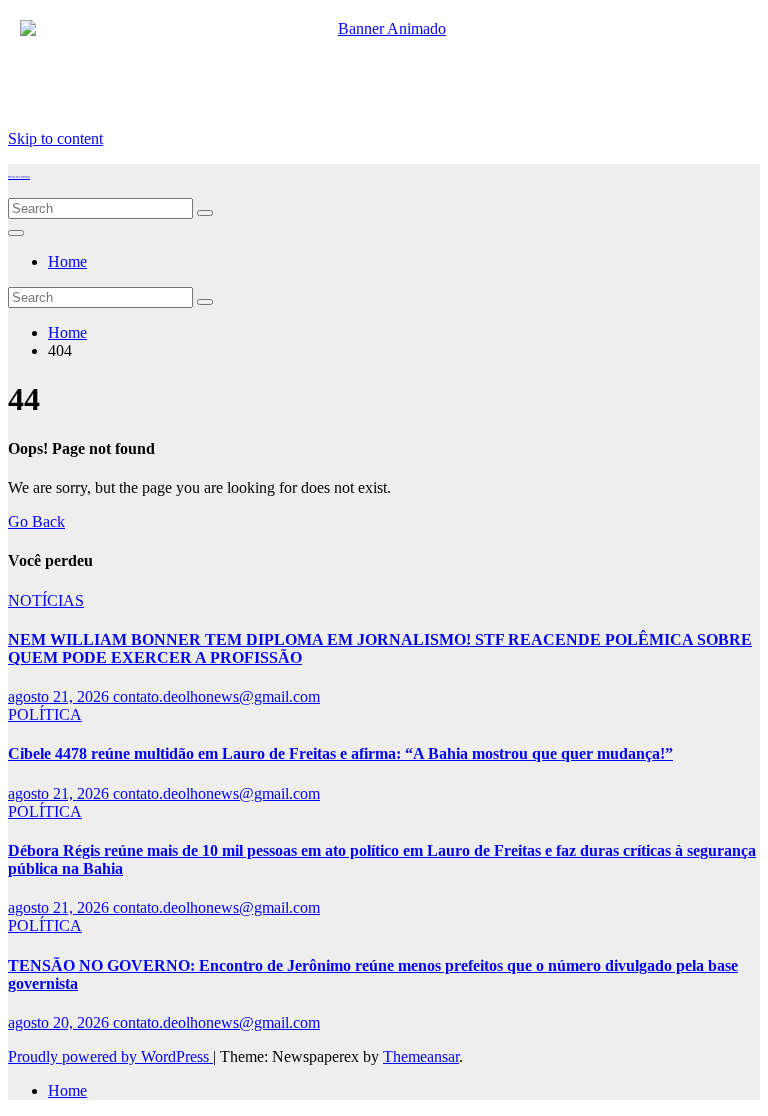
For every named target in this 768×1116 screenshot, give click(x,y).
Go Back (36, 521)
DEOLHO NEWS (19, 177)
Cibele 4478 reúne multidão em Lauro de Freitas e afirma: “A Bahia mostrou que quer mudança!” (340, 753)
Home (67, 261)
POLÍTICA (45, 714)
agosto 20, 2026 (60, 1022)
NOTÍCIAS (46, 600)
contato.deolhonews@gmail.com (216, 696)
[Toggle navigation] (16, 233)
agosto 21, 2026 (60, 696)
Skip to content (55, 138)
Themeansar (421, 1056)
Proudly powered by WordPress (110, 1056)
